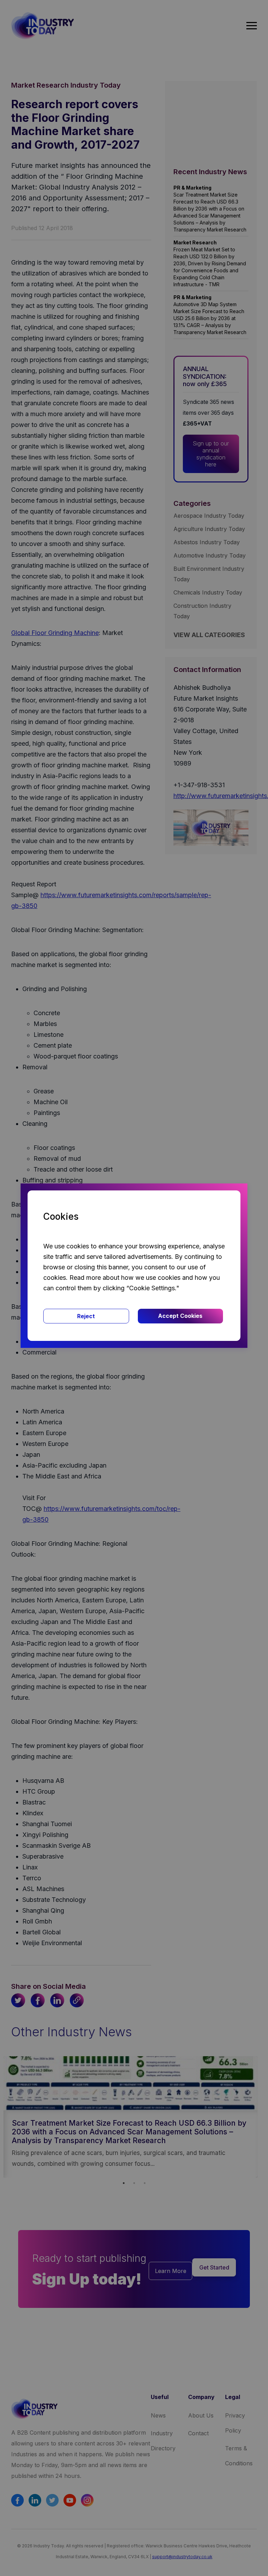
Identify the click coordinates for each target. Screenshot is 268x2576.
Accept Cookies (180, 1316)
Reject (86, 1316)
